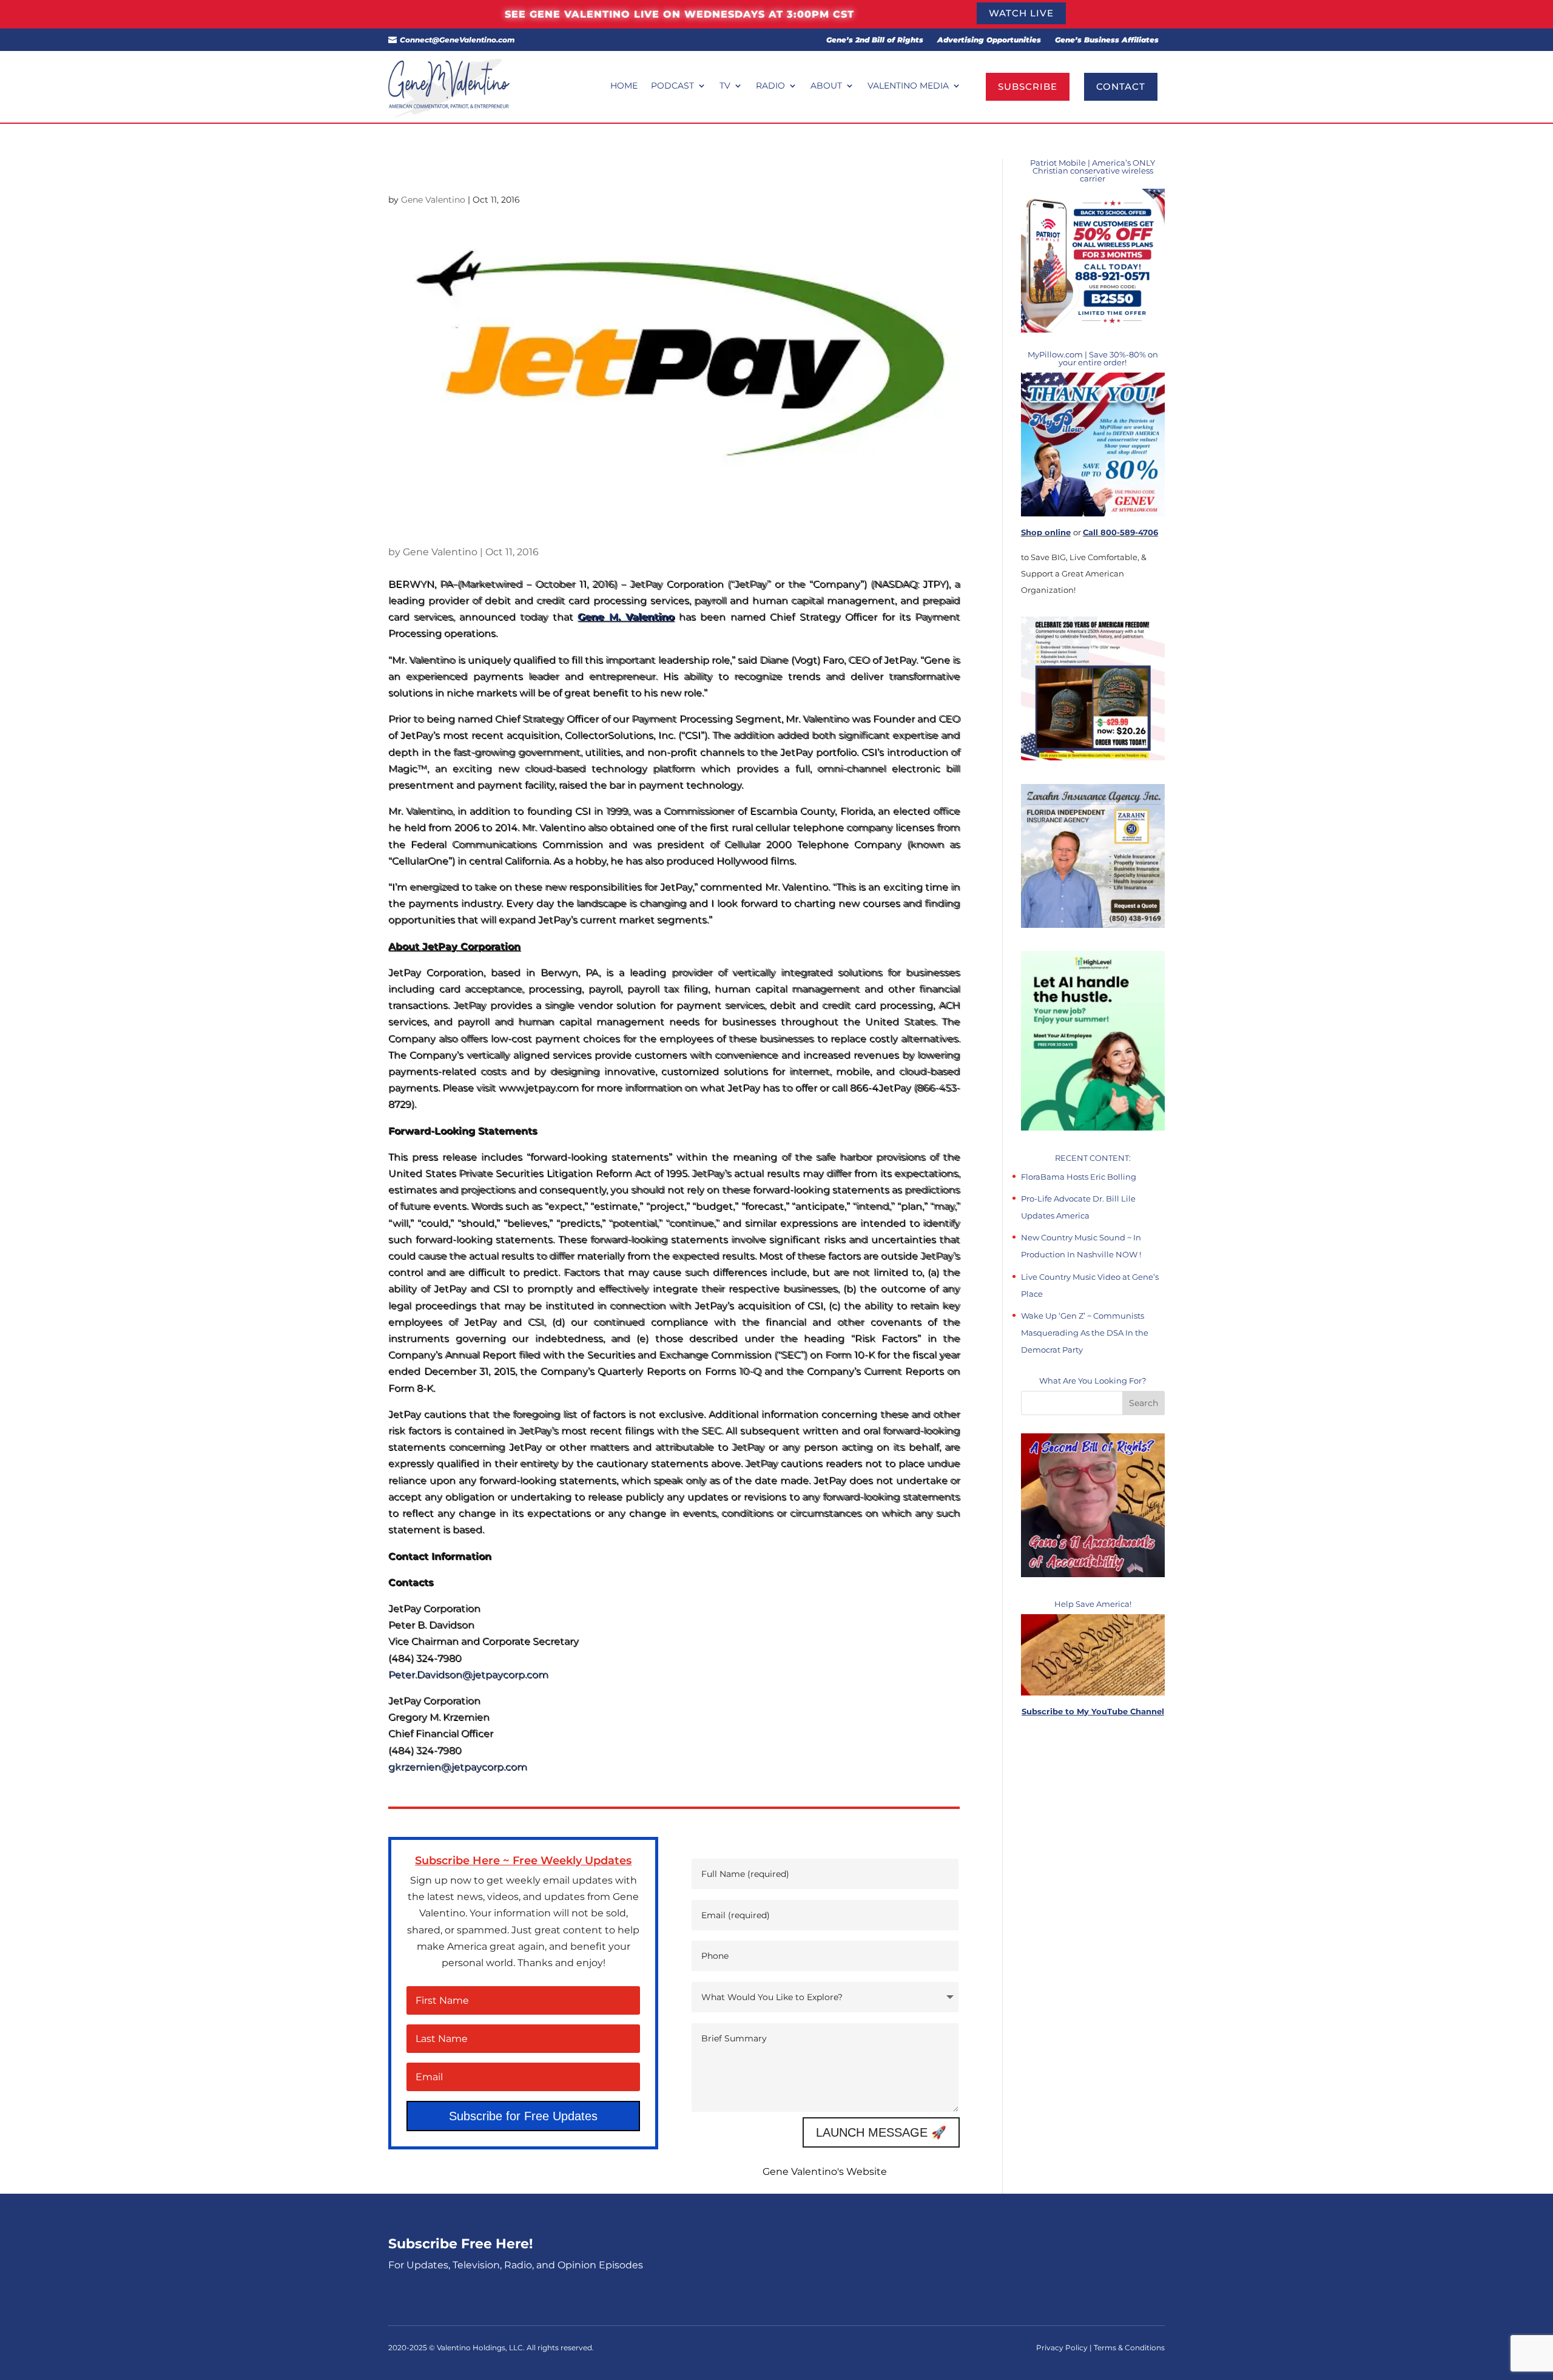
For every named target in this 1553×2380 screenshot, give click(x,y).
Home (624, 86)
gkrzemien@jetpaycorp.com (458, 1767)
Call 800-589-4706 (1120, 532)
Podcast (672, 86)
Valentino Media (908, 86)
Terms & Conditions (1129, 2348)
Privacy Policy (1063, 2348)
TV (725, 86)
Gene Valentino (433, 200)
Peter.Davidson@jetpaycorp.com (468, 1675)
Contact (1121, 86)
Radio (770, 86)
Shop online (1046, 532)
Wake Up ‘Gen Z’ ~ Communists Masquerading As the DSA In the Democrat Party (1085, 1333)
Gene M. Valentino (626, 617)
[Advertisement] (1093, 1953)
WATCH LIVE (1021, 13)
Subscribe (1028, 86)
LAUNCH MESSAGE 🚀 (881, 2132)
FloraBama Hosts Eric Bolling (1079, 1177)
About (826, 86)
